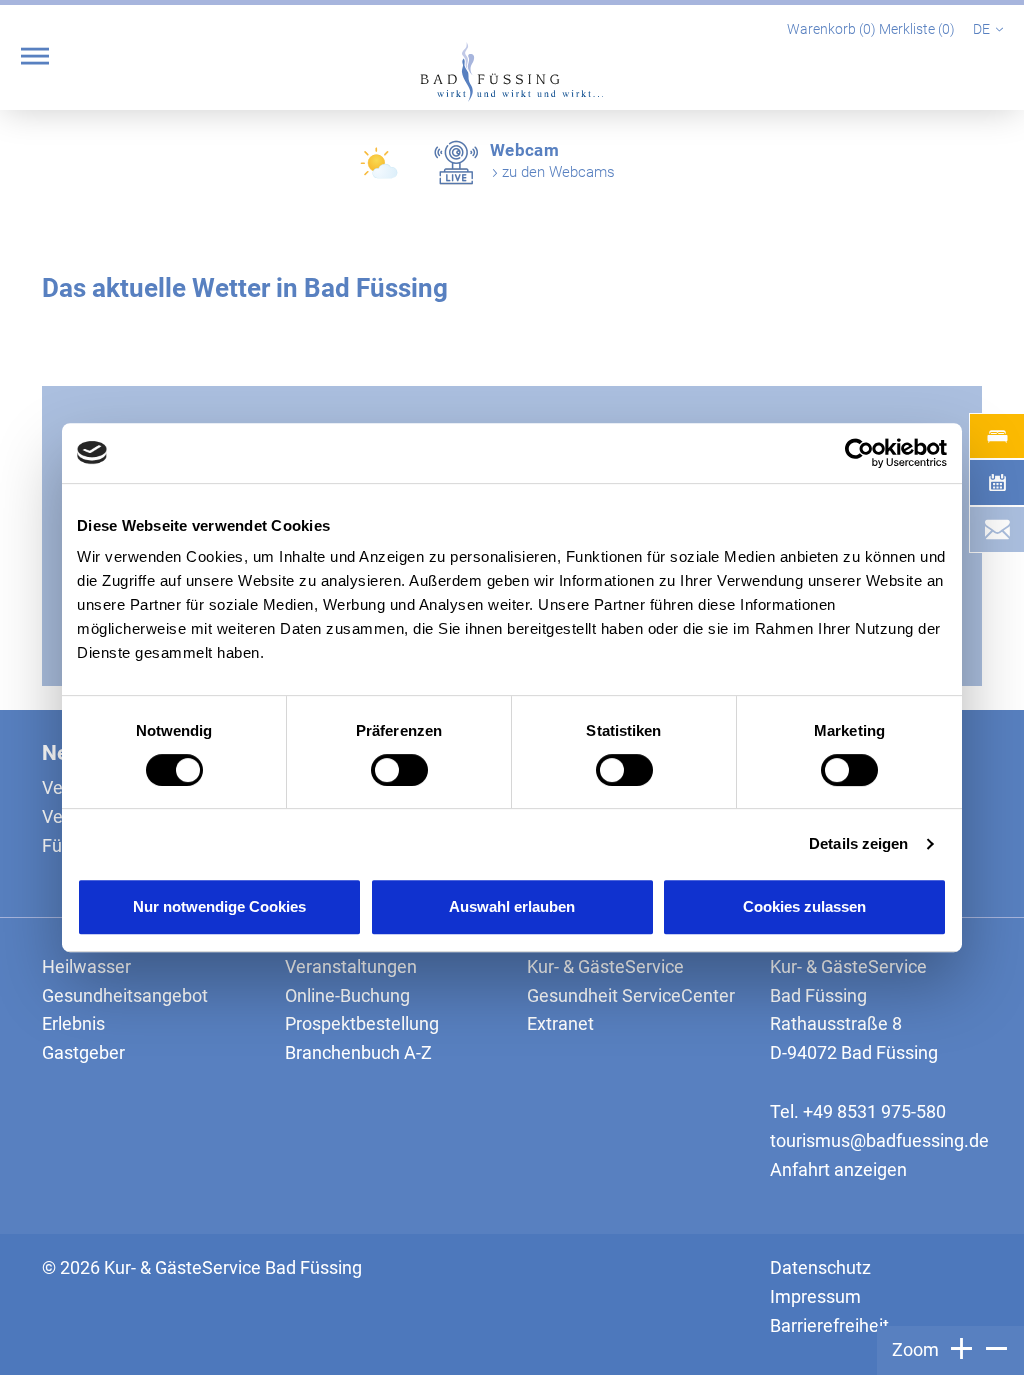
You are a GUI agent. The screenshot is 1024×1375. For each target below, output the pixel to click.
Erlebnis (73, 1023)
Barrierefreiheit (829, 1325)
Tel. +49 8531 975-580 (858, 1111)
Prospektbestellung (362, 1023)
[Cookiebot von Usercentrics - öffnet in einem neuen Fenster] (859, 453)
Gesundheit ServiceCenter (631, 995)
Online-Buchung (347, 995)
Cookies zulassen (804, 906)
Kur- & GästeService (605, 966)
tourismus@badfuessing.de (879, 1140)
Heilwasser (86, 966)
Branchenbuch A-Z (358, 1052)
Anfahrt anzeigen (838, 1169)
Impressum (815, 1296)
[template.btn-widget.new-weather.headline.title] (381, 170)
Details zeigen (858, 843)
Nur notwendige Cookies (219, 906)
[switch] (399, 770)
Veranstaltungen (351, 966)
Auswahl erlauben (512, 906)
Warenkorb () (833, 29)
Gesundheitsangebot (125, 995)
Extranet (560, 1023)
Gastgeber (83, 1052)
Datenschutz (820, 1267)
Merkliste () (918, 29)
